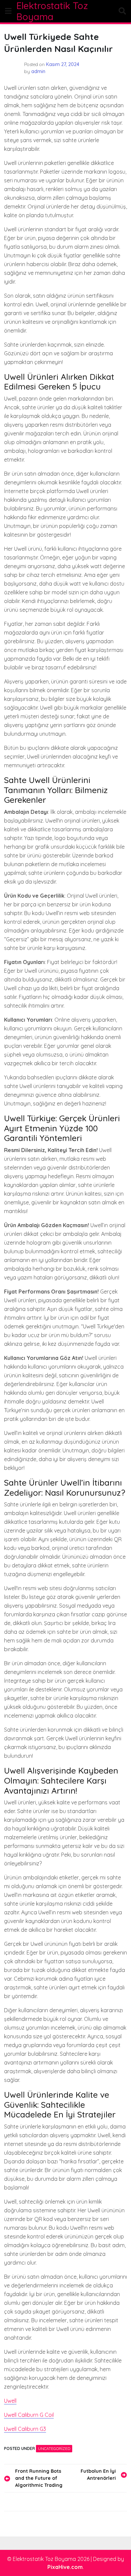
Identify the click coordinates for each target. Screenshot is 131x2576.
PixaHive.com (65, 2567)
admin (38, 71)
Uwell (10, 2401)
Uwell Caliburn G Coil (29, 2415)
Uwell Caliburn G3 (25, 2429)
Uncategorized (54, 2448)
